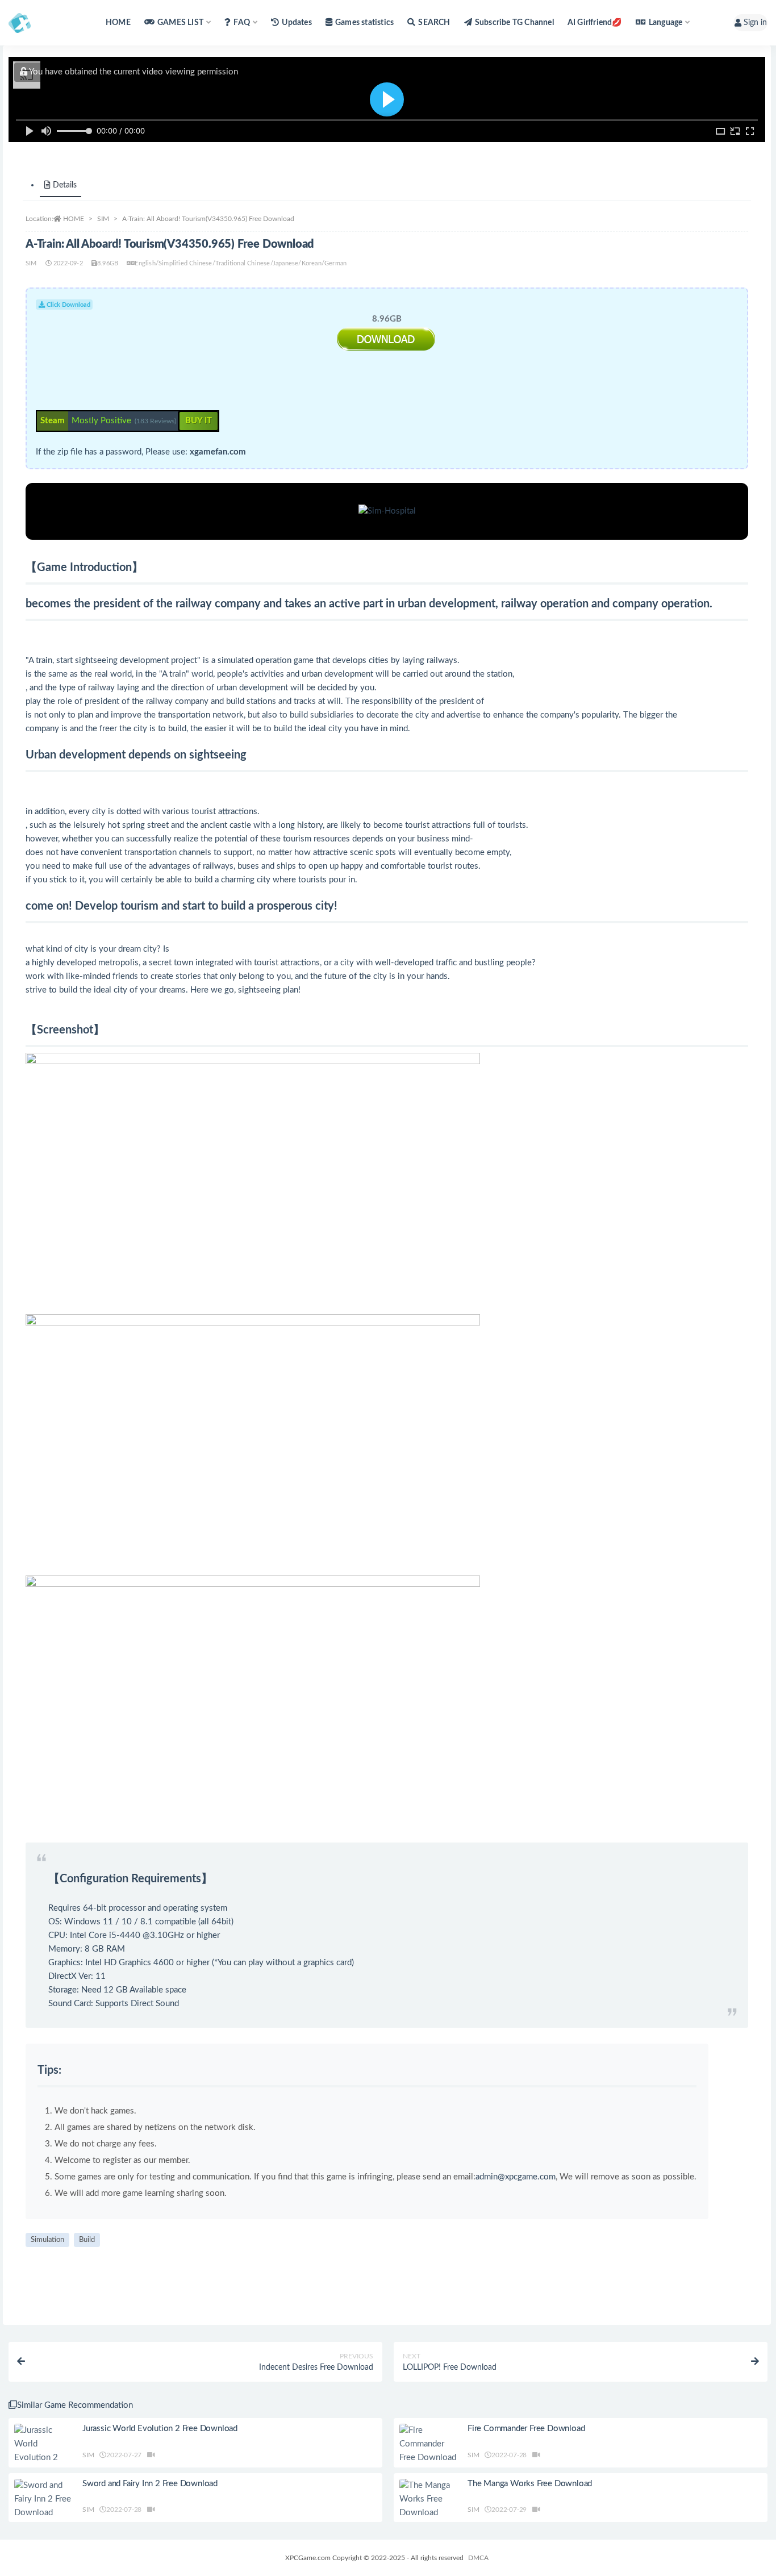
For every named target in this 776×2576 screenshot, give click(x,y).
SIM (103, 219)
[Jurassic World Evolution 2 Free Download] (43, 2451)
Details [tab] (65, 185)
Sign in (755, 23)
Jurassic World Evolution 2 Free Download (160, 2429)
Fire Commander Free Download (526, 2429)
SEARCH (434, 23)
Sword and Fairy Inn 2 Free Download (150, 2484)
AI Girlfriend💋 (595, 23)
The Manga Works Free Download (530, 2484)
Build (87, 2240)
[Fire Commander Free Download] (428, 2444)
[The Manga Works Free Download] (428, 2499)
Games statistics (364, 23)
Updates (297, 23)
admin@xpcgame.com (516, 2177)
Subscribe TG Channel (514, 23)
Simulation (47, 2240)
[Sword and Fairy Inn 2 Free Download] (43, 2499)
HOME (118, 23)
